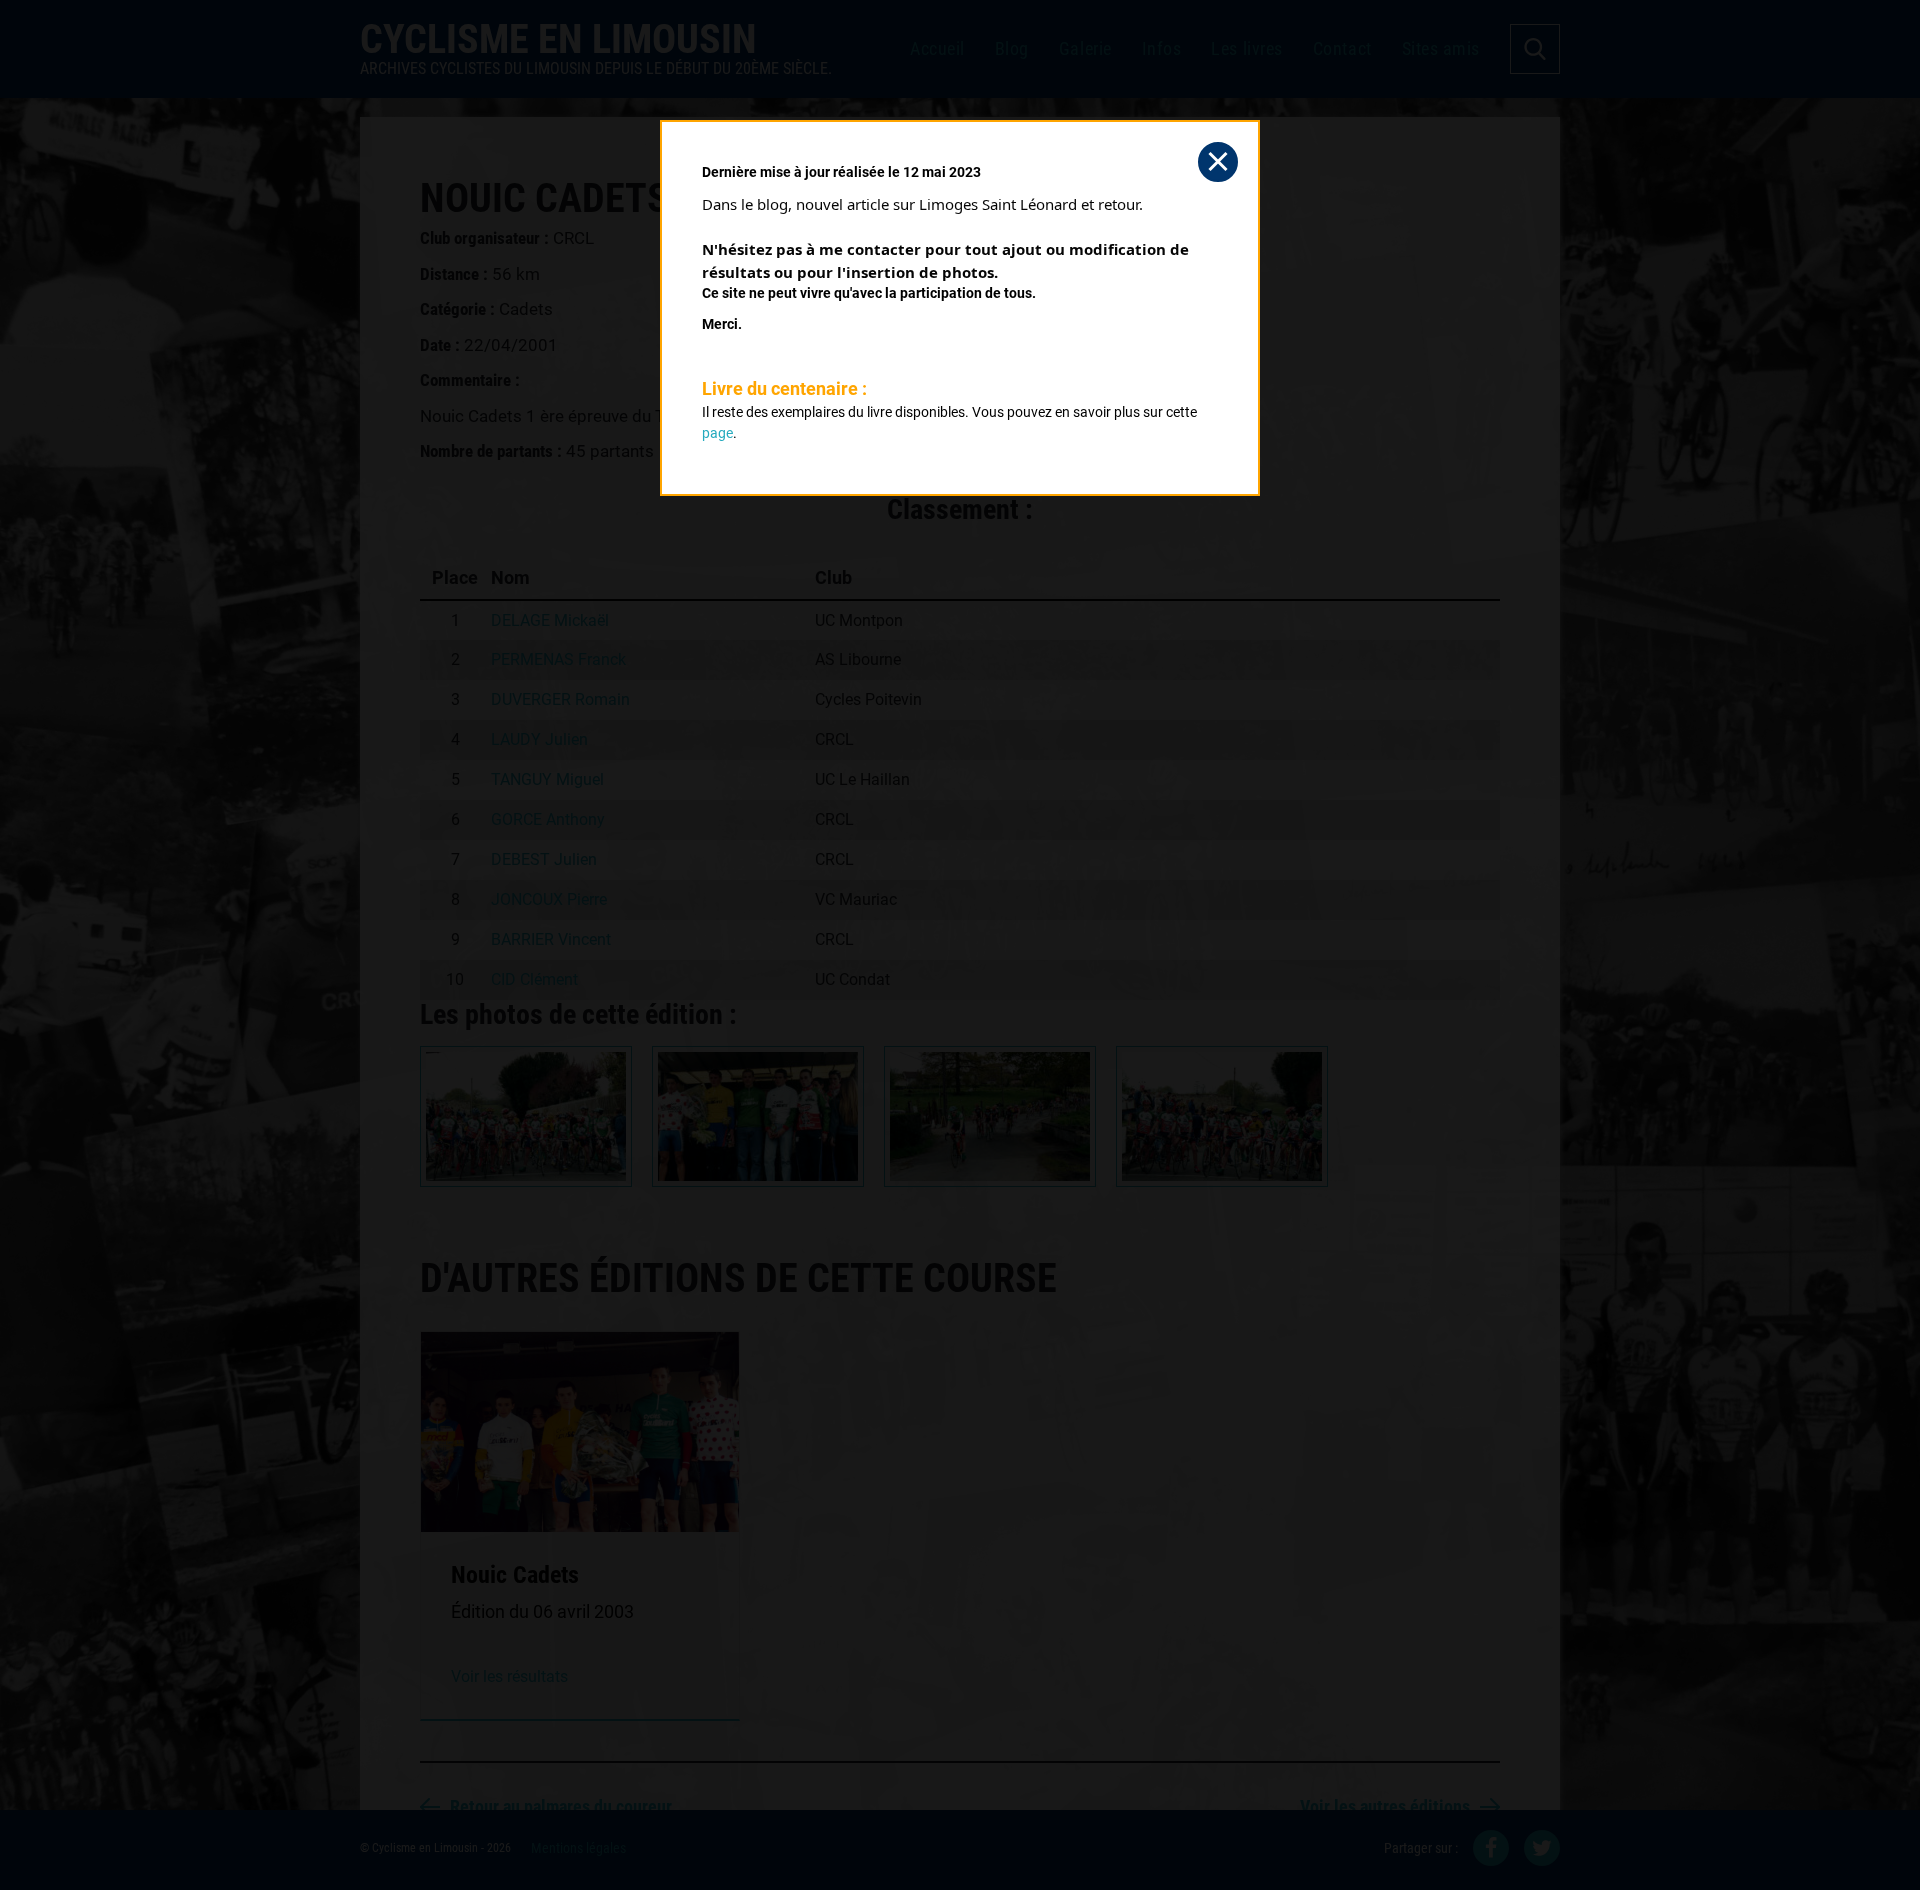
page (717, 433)
